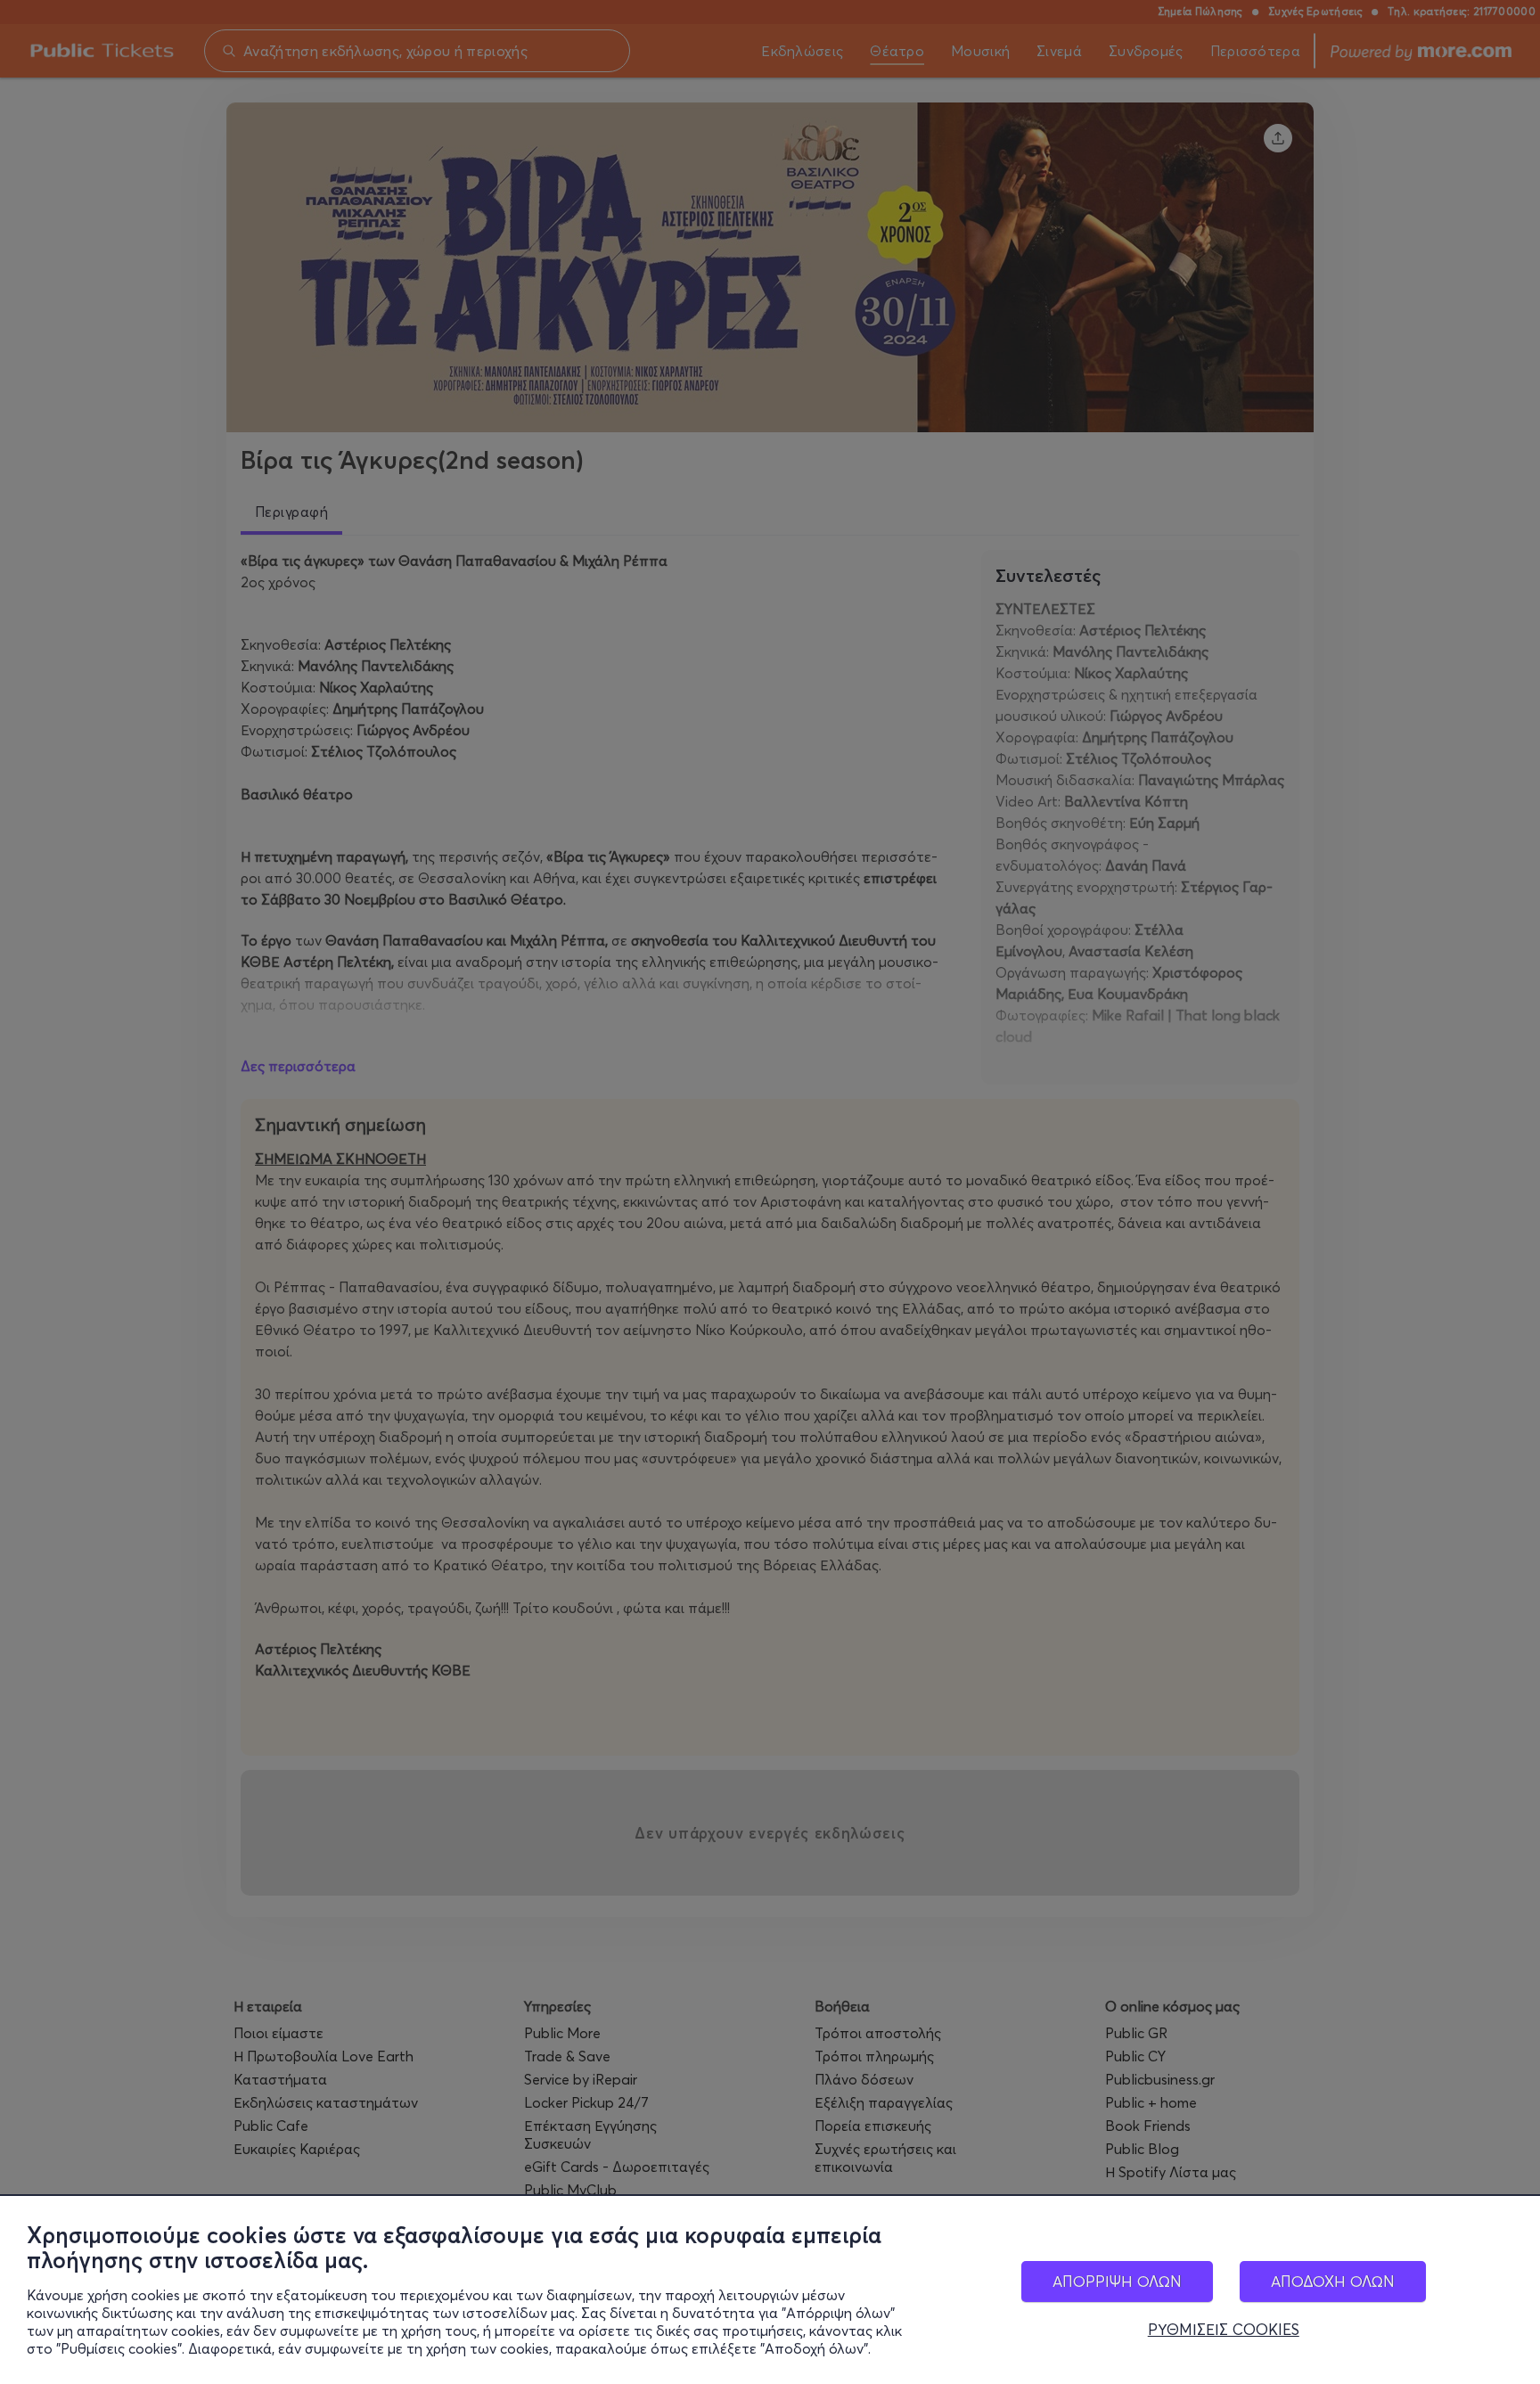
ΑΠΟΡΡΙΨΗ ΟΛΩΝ (1117, 2281)
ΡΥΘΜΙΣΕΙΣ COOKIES (1224, 2330)
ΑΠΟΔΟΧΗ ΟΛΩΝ (1333, 2281)
